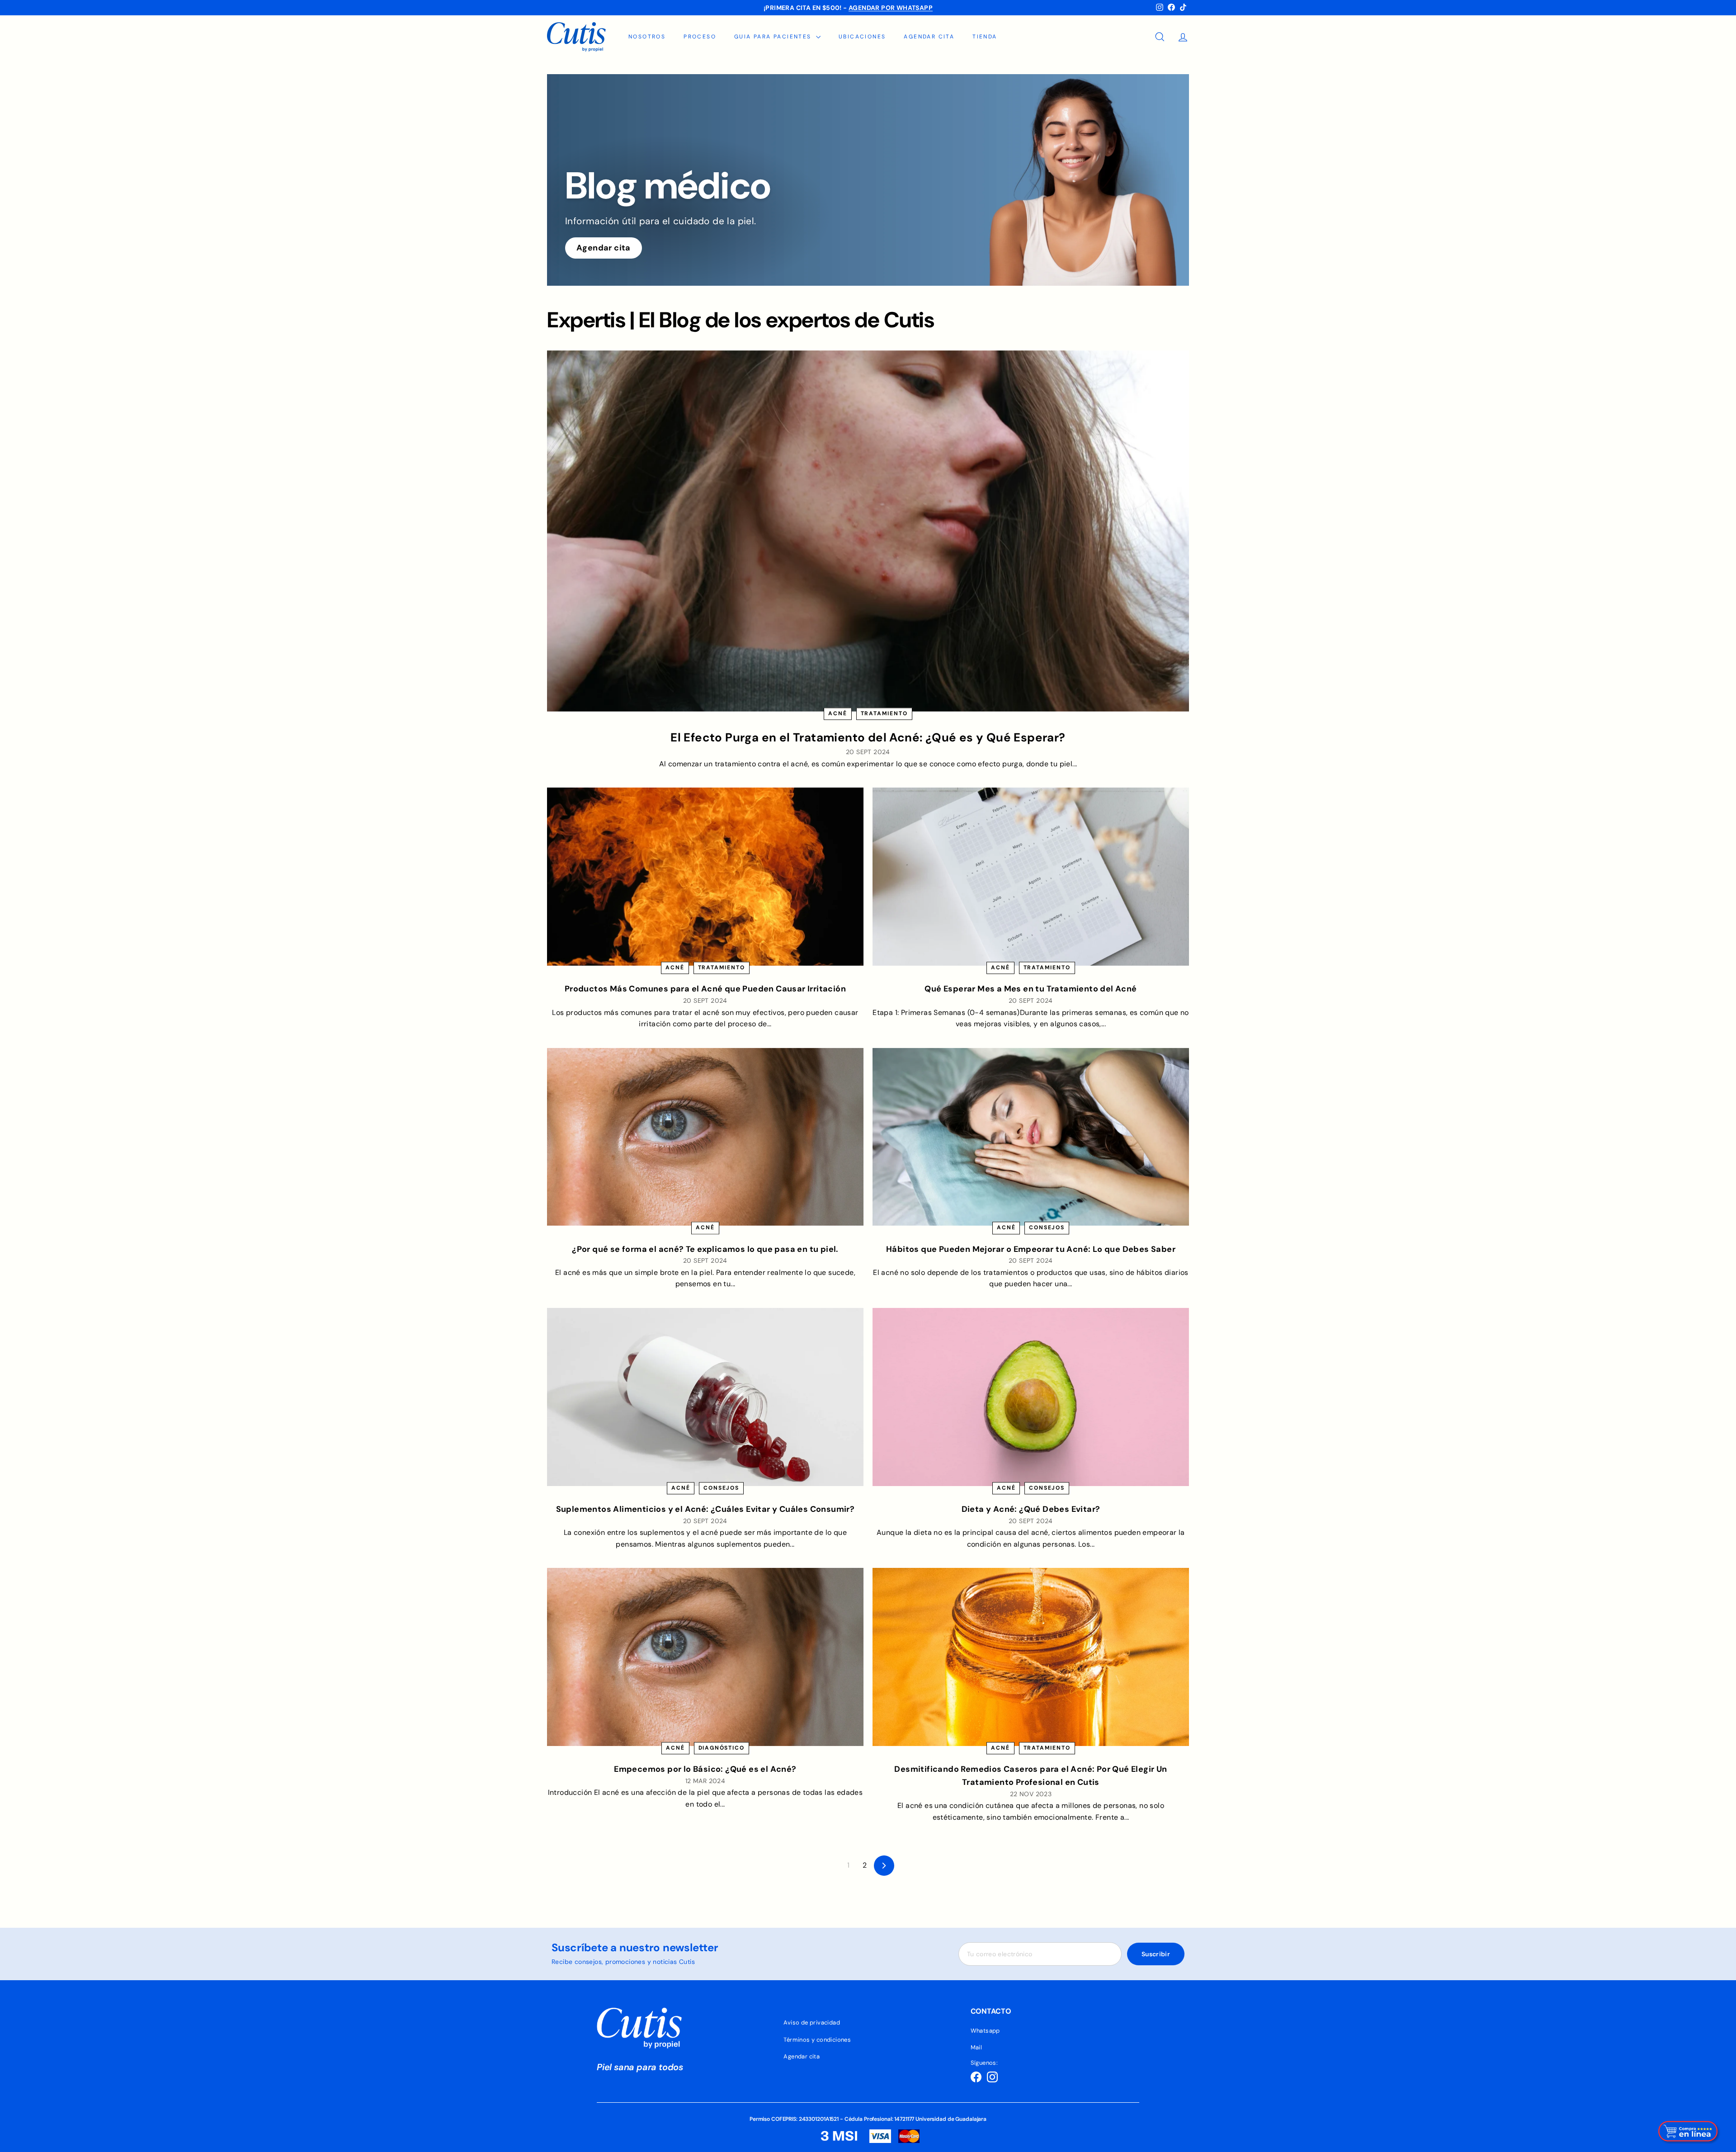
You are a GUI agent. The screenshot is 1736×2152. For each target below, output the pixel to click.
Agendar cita (604, 248)
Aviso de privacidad (812, 2022)
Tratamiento (884, 713)
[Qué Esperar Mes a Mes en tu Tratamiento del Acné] (1031, 877)
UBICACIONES (862, 37)
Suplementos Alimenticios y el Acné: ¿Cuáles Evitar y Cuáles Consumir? (705, 1509)
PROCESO (700, 37)
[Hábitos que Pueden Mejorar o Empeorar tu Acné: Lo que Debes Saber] (1031, 1137)
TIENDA (985, 37)
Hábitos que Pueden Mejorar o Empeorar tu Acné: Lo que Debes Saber (1031, 1249)
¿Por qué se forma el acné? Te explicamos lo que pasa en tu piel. (705, 1249)
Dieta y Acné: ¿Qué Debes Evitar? (1031, 1509)
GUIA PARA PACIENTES (774, 37)
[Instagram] (992, 2077)
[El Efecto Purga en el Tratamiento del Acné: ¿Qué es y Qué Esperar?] (868, 531)
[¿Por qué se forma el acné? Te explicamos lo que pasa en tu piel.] (705, 1137)
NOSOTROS (647, 37)
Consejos (1047, 1228)
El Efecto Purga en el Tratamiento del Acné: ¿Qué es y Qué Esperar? (868, 737)
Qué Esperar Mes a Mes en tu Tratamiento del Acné (1031, 989)
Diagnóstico (722, 1748)
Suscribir (1156, 1954)
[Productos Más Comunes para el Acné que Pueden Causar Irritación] (705, 877)
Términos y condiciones (817, 2040)
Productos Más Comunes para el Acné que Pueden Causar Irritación (705, 989)
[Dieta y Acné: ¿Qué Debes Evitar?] (1031, 1397)
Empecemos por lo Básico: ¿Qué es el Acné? (705, 1769)
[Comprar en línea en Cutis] (1689, 2131)
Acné (837, 713)
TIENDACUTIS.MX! (906, 8)
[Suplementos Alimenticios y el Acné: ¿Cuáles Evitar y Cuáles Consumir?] (705, 1397)
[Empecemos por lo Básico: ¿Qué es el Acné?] (705, 1657)
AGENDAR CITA (929, 37)
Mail (976, 2047)
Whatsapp (985, 2031)
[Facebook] (976, 2077)
